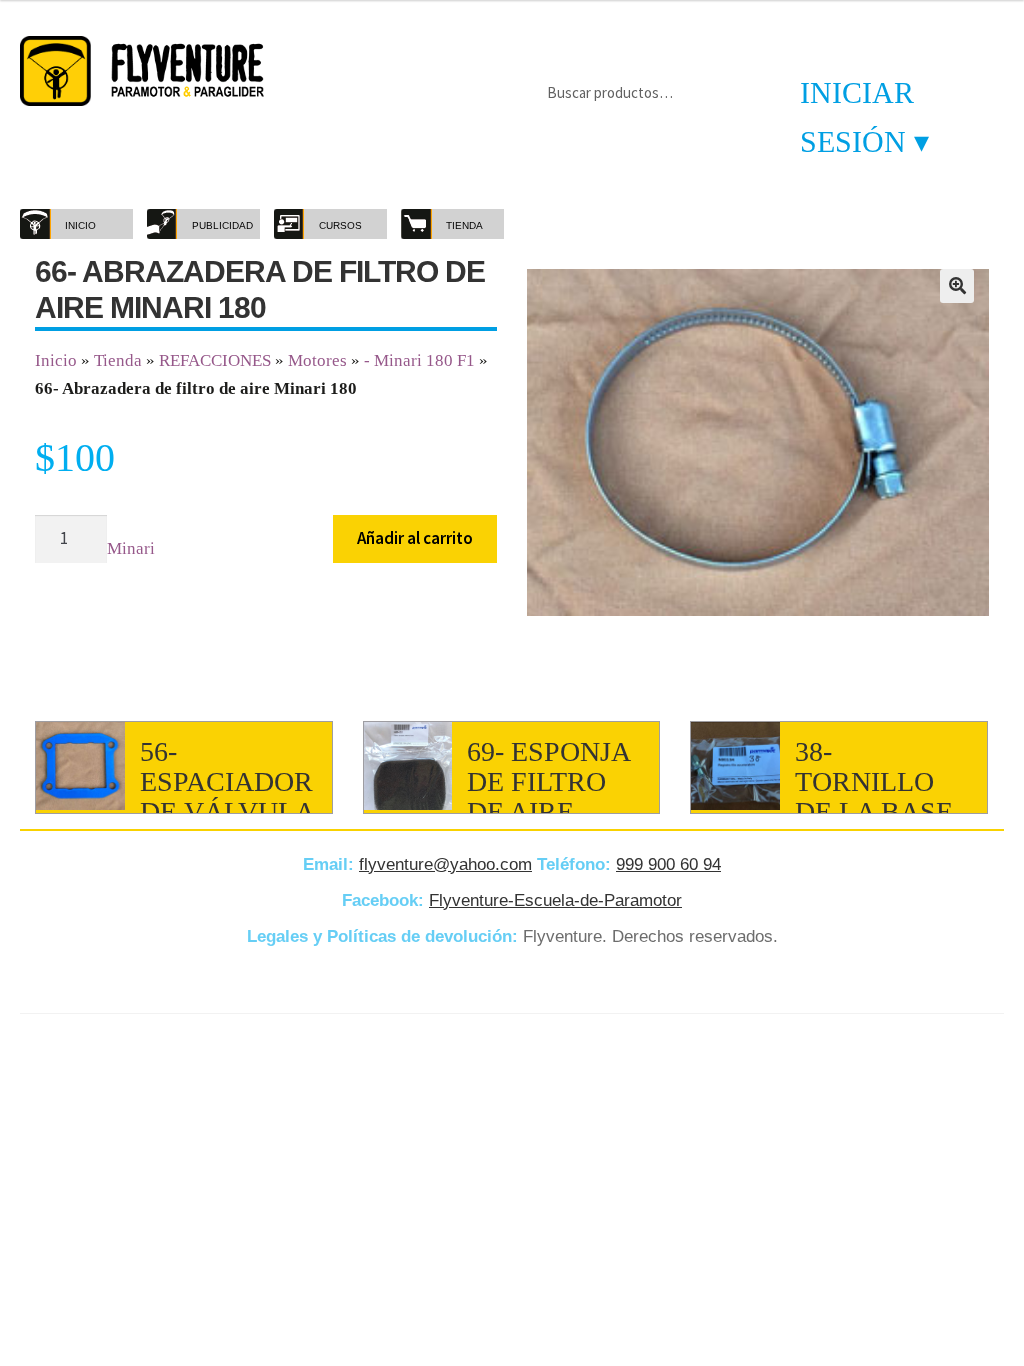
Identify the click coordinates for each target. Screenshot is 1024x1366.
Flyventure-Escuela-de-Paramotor (555, 900)
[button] (957, 286)
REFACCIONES (215, 360)
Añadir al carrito (415, 538)
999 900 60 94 (668, 864)
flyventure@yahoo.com (445, 864)
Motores (317, 360)
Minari (131, 548)
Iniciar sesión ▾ (864, 117)
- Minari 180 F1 (419, 360)
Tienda (118, 360)
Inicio (56, 360)
